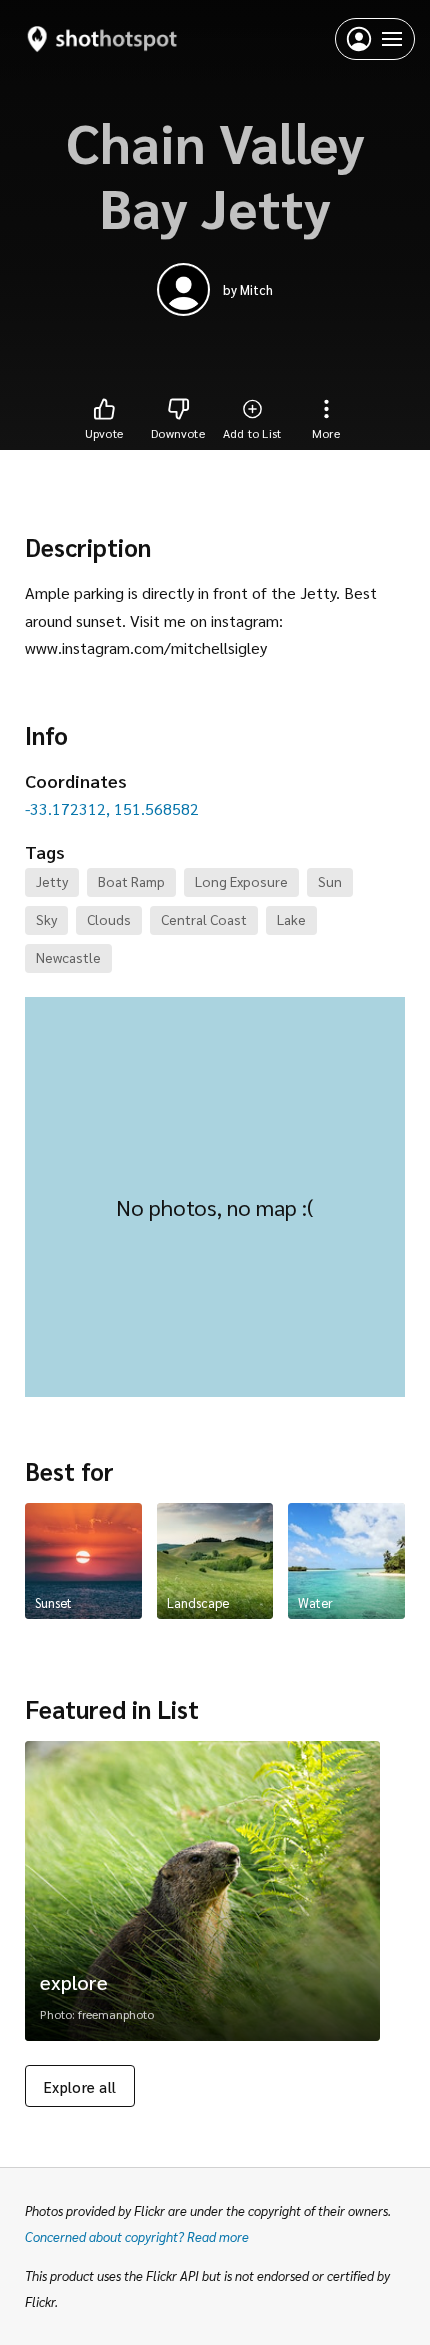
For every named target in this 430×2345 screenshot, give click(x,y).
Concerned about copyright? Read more (137, 2236)
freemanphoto (116, 2014)
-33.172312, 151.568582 (112, 808)
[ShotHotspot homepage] (102, 38)
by (248, 289)
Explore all (80, 2086)
